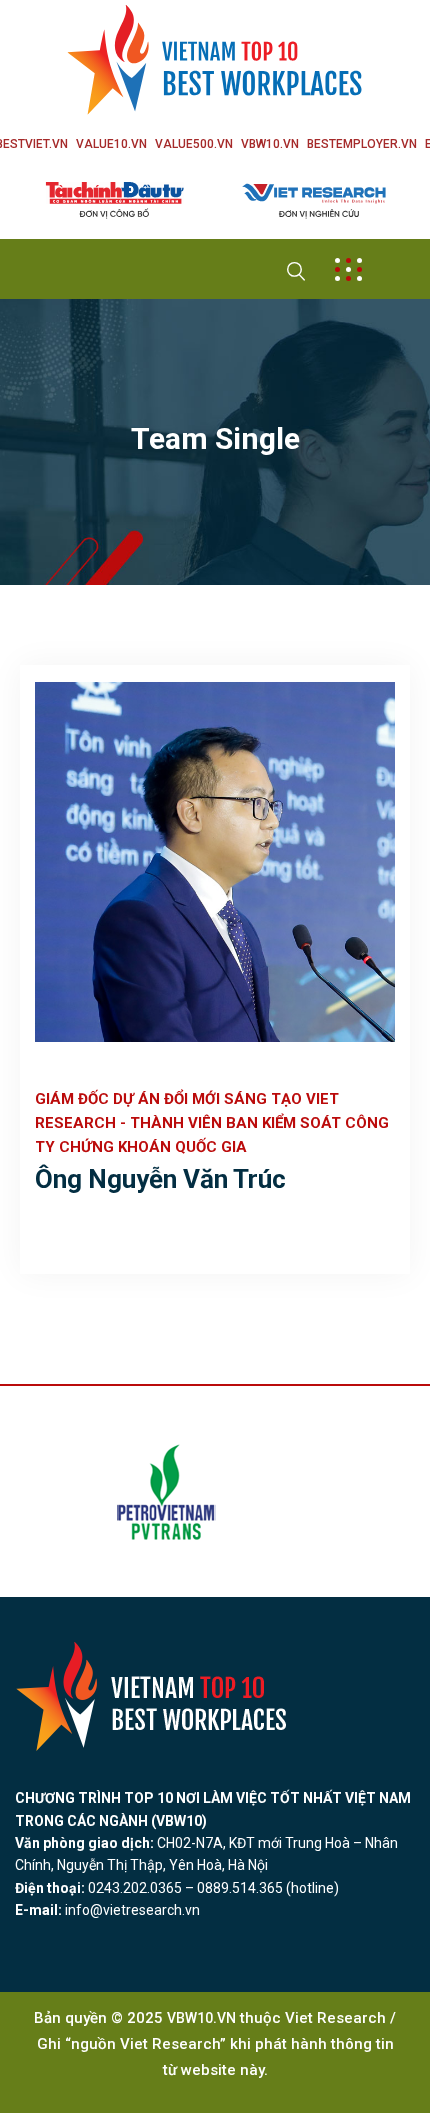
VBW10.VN (270, 144)
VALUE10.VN (111, 144)
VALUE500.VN (194, 144)
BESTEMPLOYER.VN (362, 144)
